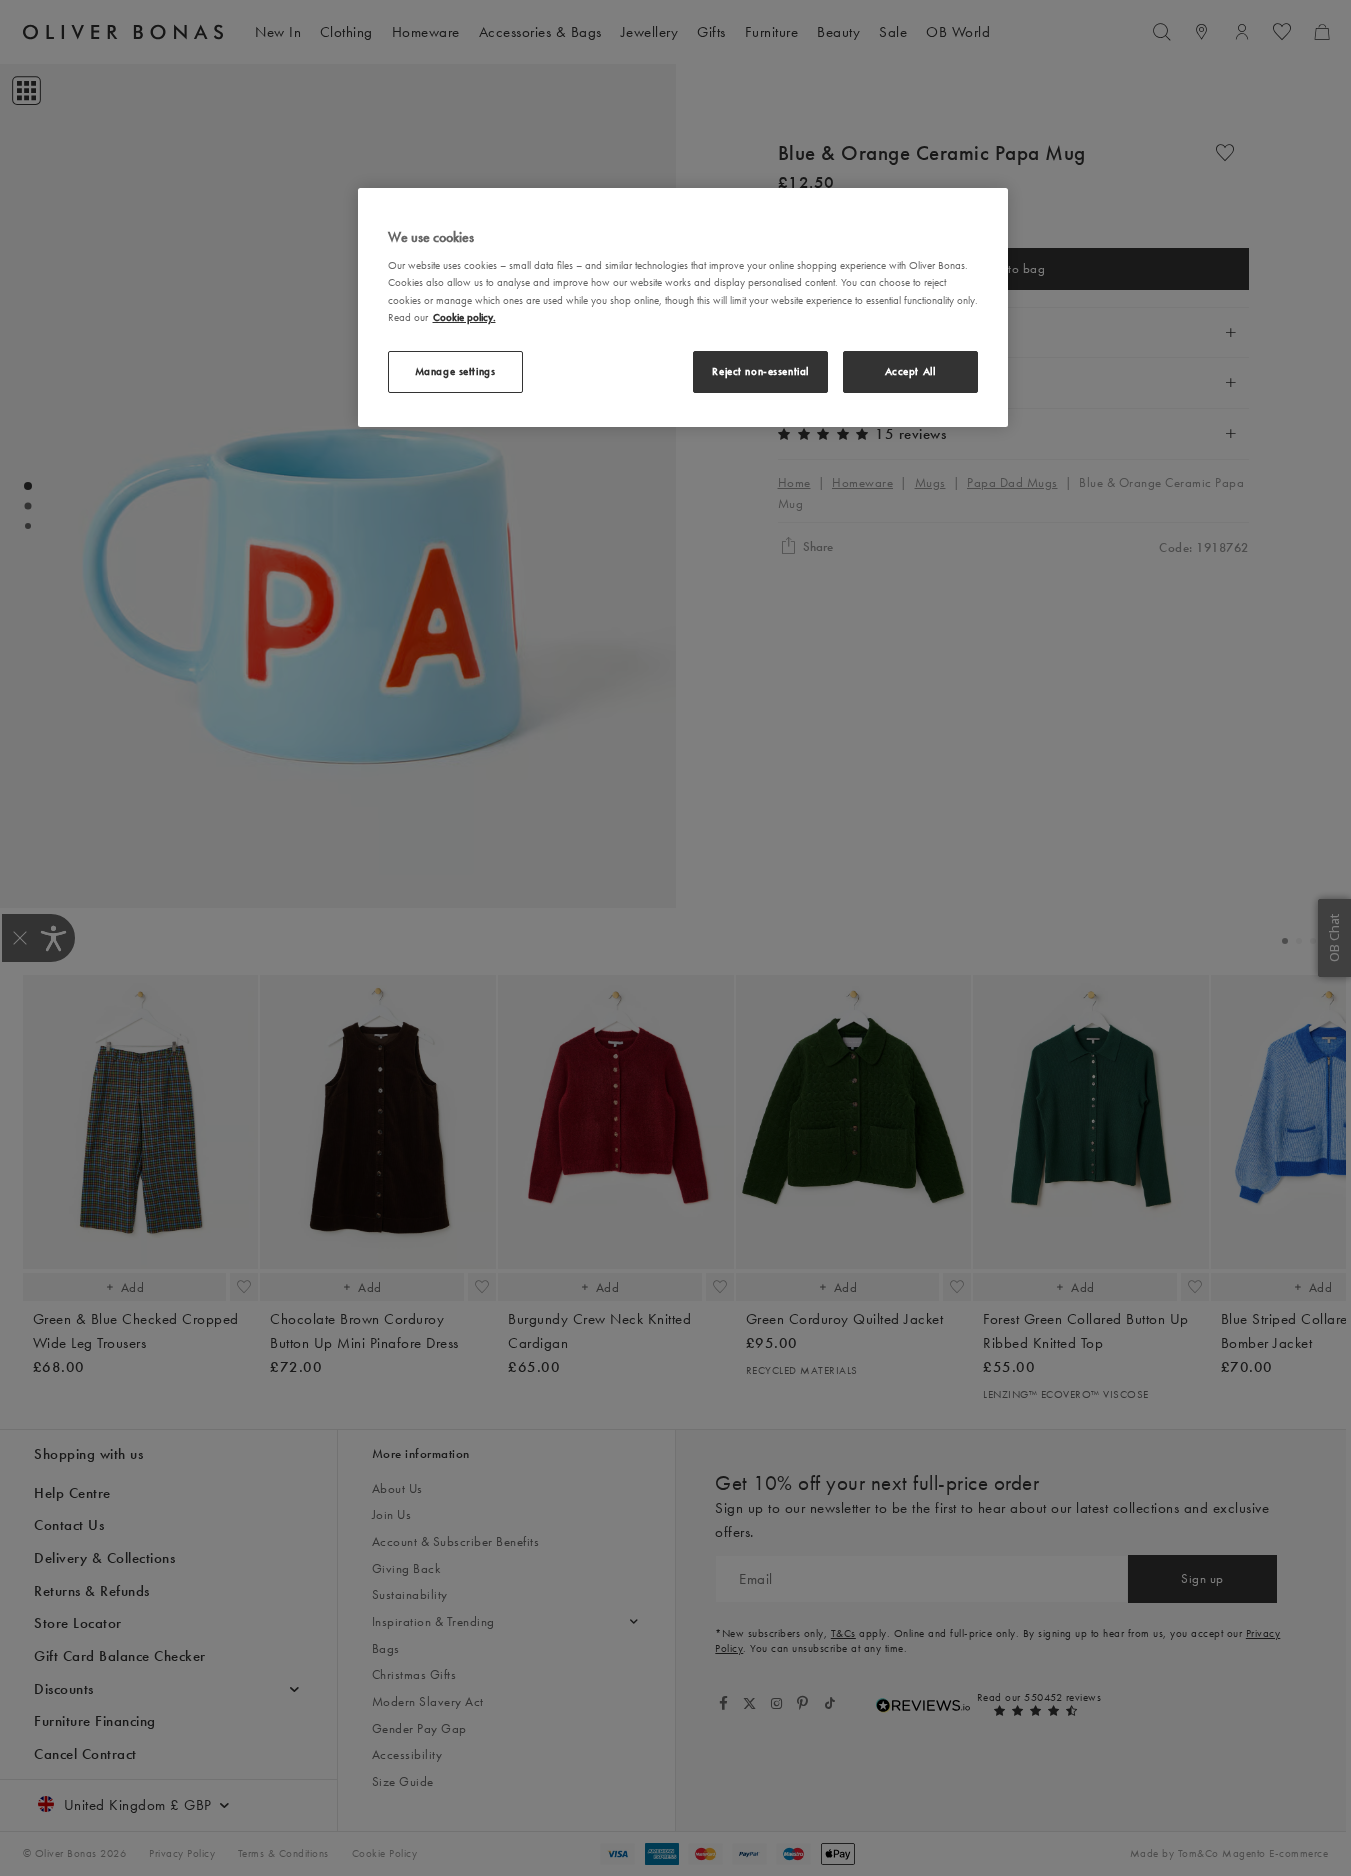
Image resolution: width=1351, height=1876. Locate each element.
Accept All (910, 370)
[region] (683, 307)
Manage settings (455, 370)
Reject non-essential (760, 370)
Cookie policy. (464, 316)
